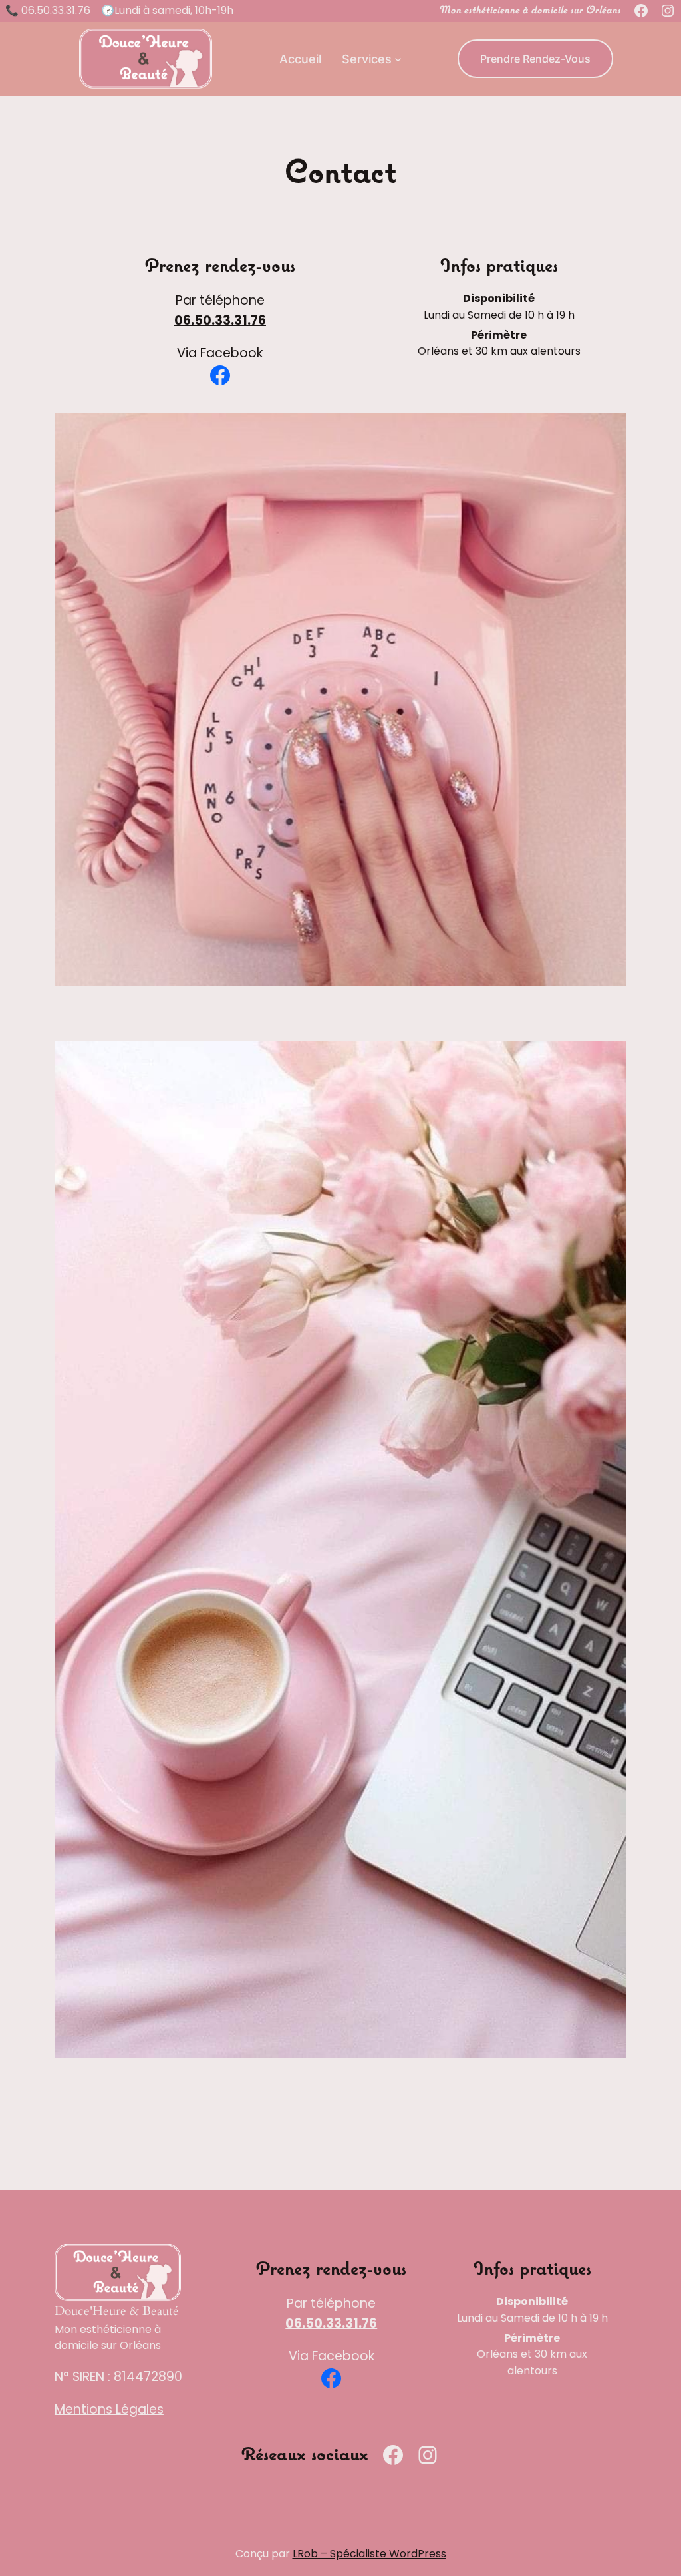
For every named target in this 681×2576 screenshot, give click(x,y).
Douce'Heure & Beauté (117, 2311)
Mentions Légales (109, 2409)
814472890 (148, 2377)
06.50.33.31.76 (56, 10)
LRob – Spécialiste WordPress (369, 2554)
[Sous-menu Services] (398, 59)
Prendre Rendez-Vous (535, 59)
